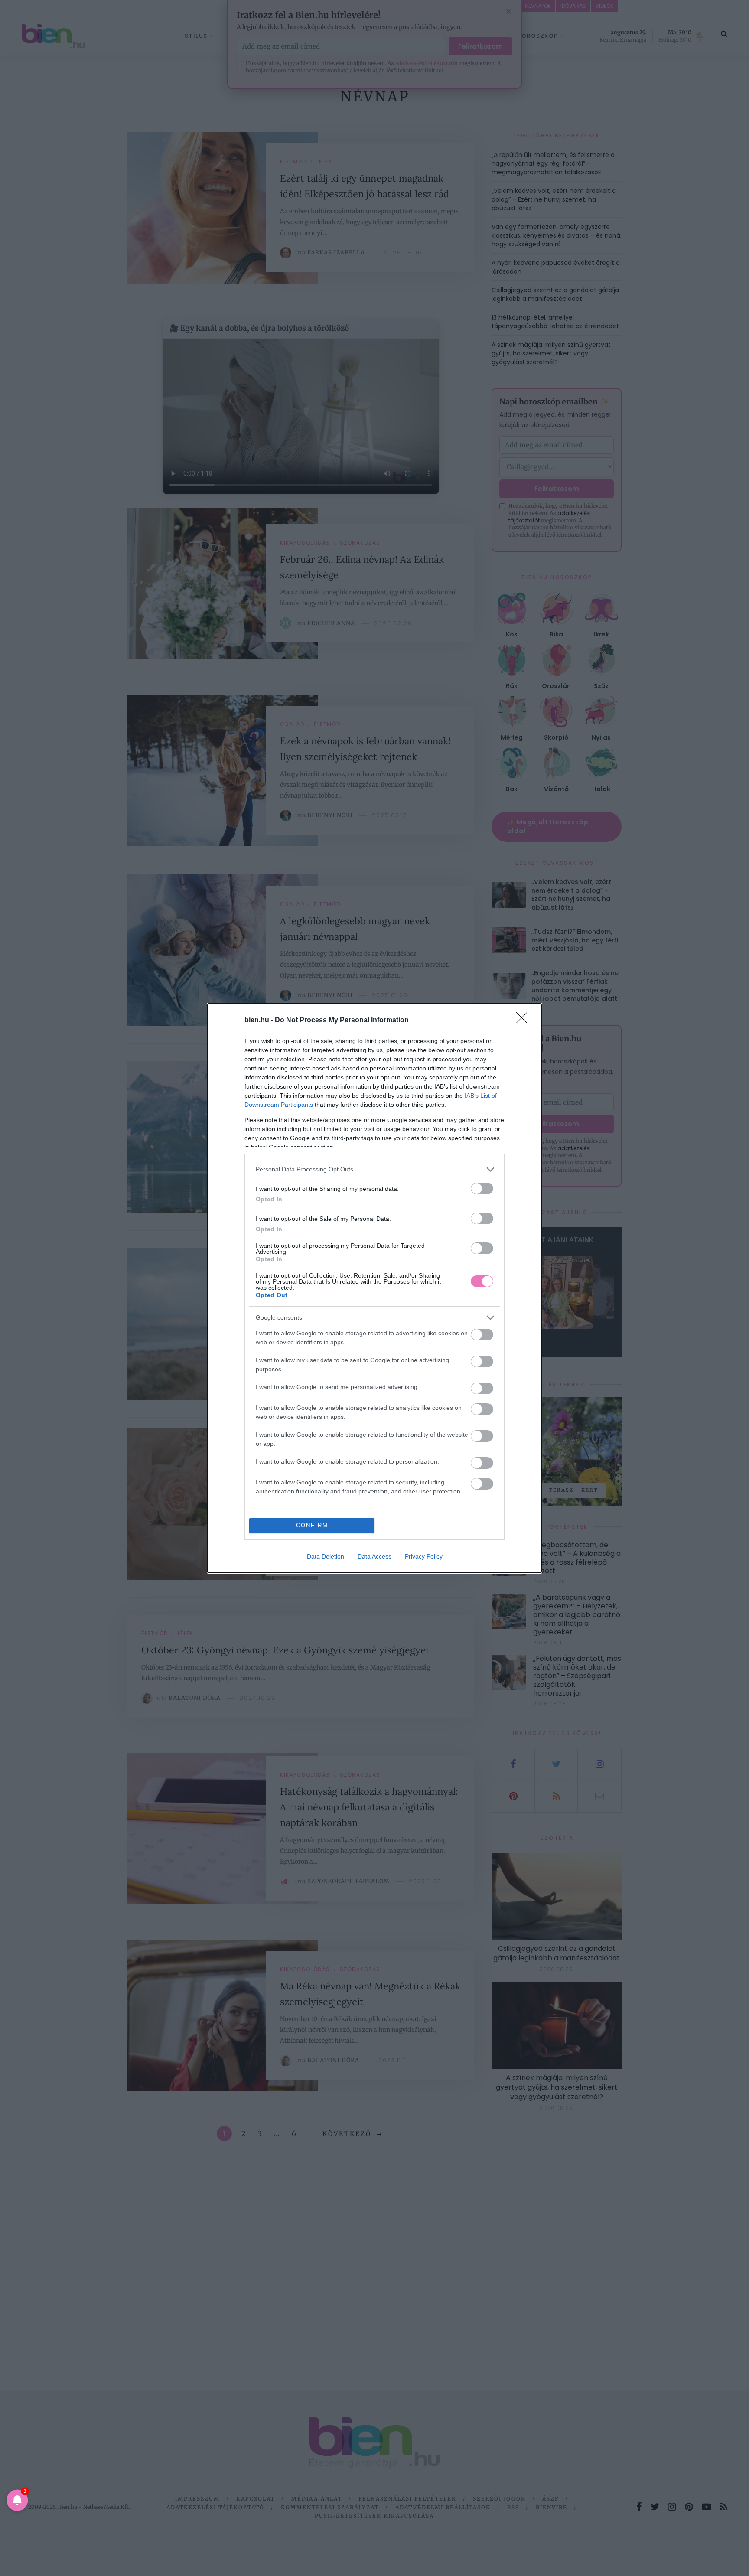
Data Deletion (326, 1556)
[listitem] (374, 1169)
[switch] (482, 1189)
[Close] (524, 1021)
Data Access (374, 1556)
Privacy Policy (424, 1556)
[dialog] (374, 1288)
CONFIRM (312, 1525)
